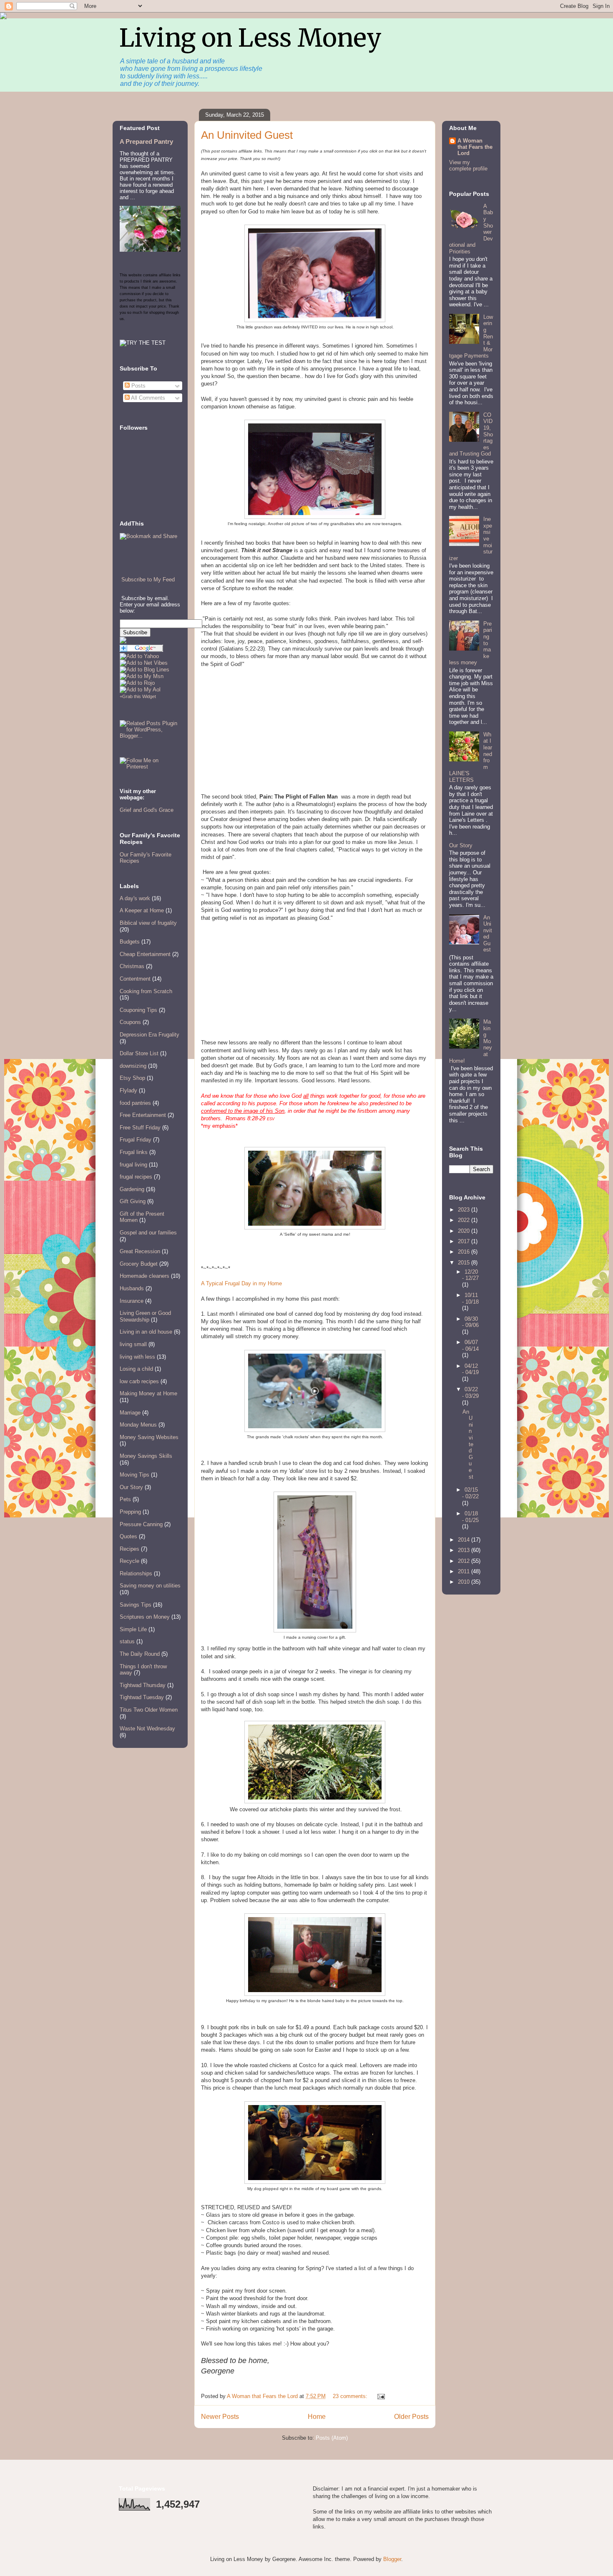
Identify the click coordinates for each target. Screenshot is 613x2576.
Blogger (392, 2559)
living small (133, 1344)
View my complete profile (468, 165)
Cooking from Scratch (146, 991)
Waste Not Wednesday (147, 1729)
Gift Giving (133, 1201)
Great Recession (140, 1251)
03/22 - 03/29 (470, 1393)
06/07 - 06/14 (470, 1346)
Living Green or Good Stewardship (145, 1316)
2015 (465, 1263)
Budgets (130, 942)
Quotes (128, 1536)
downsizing (133, 1066)
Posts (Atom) (332, 2438)
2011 (465, 1571)
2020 (465, 1231)
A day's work (135, 898)
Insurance (132, 1301)
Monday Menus (138, 1425)
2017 (465, 1241)
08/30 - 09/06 (470, 1322)
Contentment (135, 979)
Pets (125, 1499)
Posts (138, 386)
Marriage (130, 1413)
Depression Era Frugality (149, 1035)
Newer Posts (220, 2417)
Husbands (132, 1288)
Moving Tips (134, 1475)
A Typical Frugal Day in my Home (241, 1283)
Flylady (128, 1090)
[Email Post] (381, 2396)
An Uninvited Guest (247, 135)
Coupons (130, 1022)
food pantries (135, 1103)
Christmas (132, 966)
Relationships (136, 1573)
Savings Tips (136, 1605)
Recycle (129, 1561)
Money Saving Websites (149, 1437)
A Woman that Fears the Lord (475, 147)
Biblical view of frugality (148, 923)
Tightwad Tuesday (142, 1697)
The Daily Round (140, 1654)
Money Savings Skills (146, 1456)
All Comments (147, 398)
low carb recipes (139, 1381)
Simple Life (133, 1629)
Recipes (129, 1549)
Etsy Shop (132, 1078)
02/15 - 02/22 (470, 1493)
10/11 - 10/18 (470, 1298)
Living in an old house (146, 1332)
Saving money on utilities (150, 1586)
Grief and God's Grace (147, 810)
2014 (465, 1540)
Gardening (132, 1189)
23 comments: (351, 2396)
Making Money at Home (148, 1393)
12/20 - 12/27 (470, 1275)
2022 (465, 1220)
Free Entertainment (143, 1115)
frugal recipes (136, 1177)
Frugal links (134, 1152)
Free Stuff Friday (140, 1128)
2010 (465, 1582)
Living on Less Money (250, 38)
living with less (137, 1357)
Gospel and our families (148, 1233)
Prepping (130, 1512)
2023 (465, 1210)
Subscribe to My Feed (148, 580)
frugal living (133, 1165)
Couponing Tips (138, 1010)
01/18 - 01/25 (470, 1517)
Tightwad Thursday (143, 1685)
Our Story (131, 1487)
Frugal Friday (136, 1140)
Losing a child (136, 1369)
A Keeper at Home (142, 910)
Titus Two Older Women (149, 1710)
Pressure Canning (141, 1524)
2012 (465, 1561)
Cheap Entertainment (145, 954)
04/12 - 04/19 (470, 1369)
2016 (465, 1252)
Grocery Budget (139, 1264)
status (127, 1641)
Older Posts (411, 2417)
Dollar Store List (139, 1053)
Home (317, 2417)
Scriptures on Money (145, 1617)
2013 (465, 1550)
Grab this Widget (139, 696)
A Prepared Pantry (146, 141)
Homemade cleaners (144, 1276)
